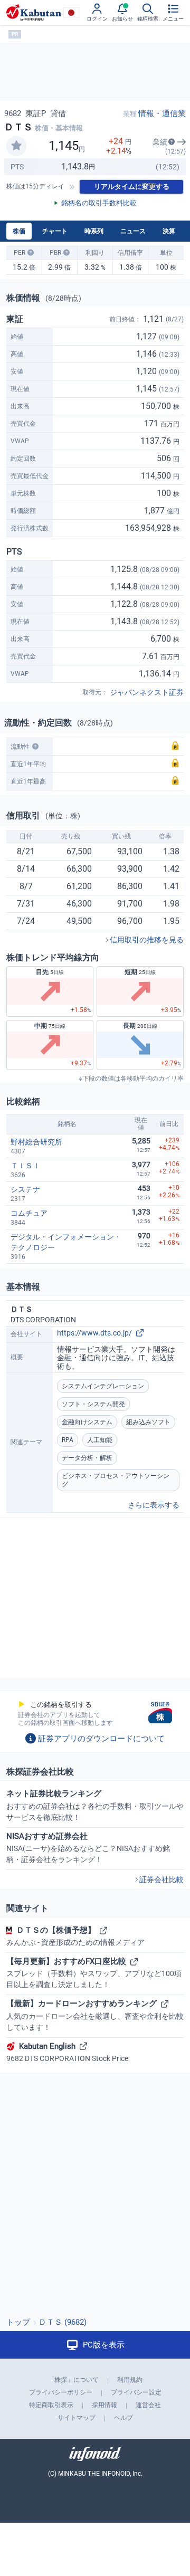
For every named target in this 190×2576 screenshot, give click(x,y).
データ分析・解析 (87, 1458)
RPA (68, 1440)
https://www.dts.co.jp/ (94, 1333)
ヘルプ (123, 2418)
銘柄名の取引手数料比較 (99, 203)
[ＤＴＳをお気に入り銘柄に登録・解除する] (16, 146)
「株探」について (73, 2380)
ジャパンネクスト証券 (147, 692)
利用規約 (130, 2380)
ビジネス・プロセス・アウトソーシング (116, 1480)
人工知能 (100, 1440)
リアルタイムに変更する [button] (132, 187)
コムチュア (29, 1213)
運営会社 (148, 2405)
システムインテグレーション (103, 1386)
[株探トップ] (34, 13)
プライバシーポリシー (61, 2392)
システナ (25, 1189)
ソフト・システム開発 (93, 1404)
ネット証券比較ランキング (95, 1805)
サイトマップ (77, 2418)
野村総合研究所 (36, 1142)
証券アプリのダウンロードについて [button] (101, 1739)
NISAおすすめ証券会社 (88, 1848)
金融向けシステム (87, 1422)
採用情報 (104, 2405)
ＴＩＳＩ (25, 1166)
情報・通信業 (162, 113)
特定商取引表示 (51, 2405)
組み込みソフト (148, 1422)
